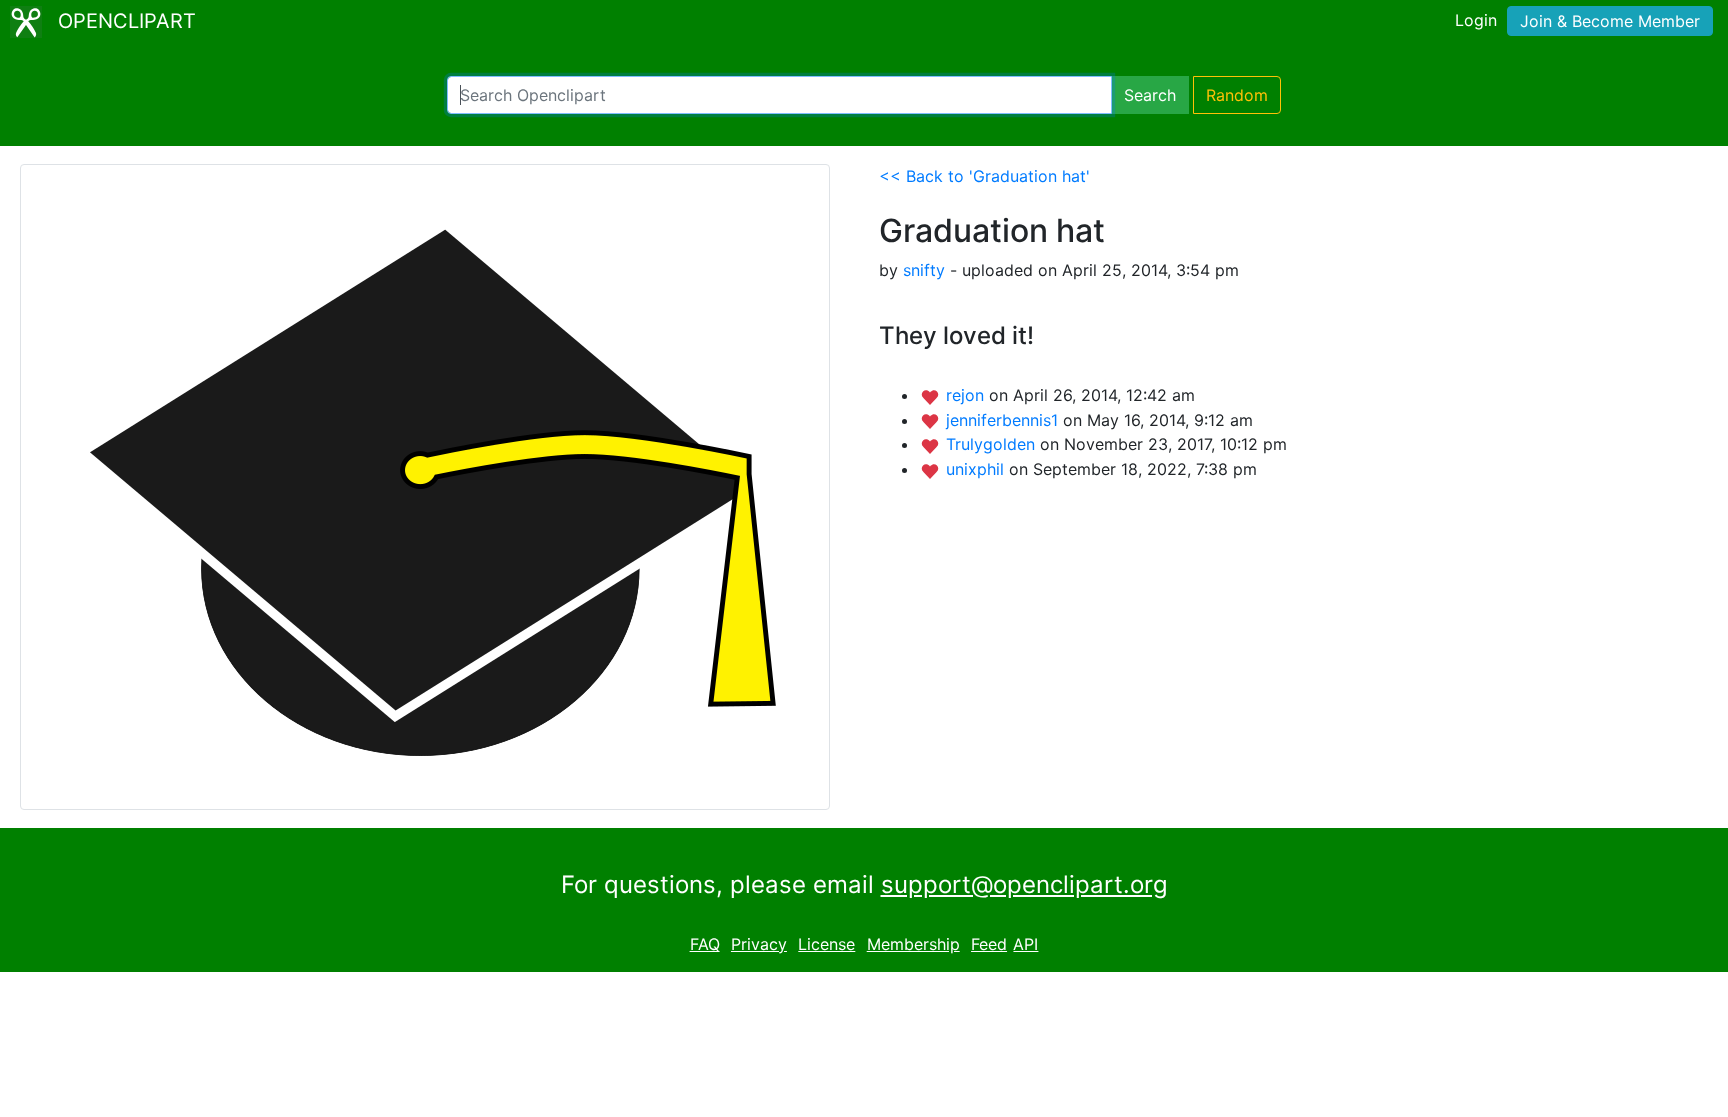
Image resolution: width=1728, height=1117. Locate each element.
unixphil (977, 469)
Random (1237, 95)
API (1025, 944)
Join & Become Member (1610, 21)
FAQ (705, 944)
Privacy (759, 944)
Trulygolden (993, 444)
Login (1476, 20)
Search (1150, 95)
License (826, 944)
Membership (913, 944)
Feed (989, 944)
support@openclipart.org (1024, 884)
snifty (924, 270)
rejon (967, 395)
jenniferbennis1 (1004, 420)
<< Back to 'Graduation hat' (984, 176)
